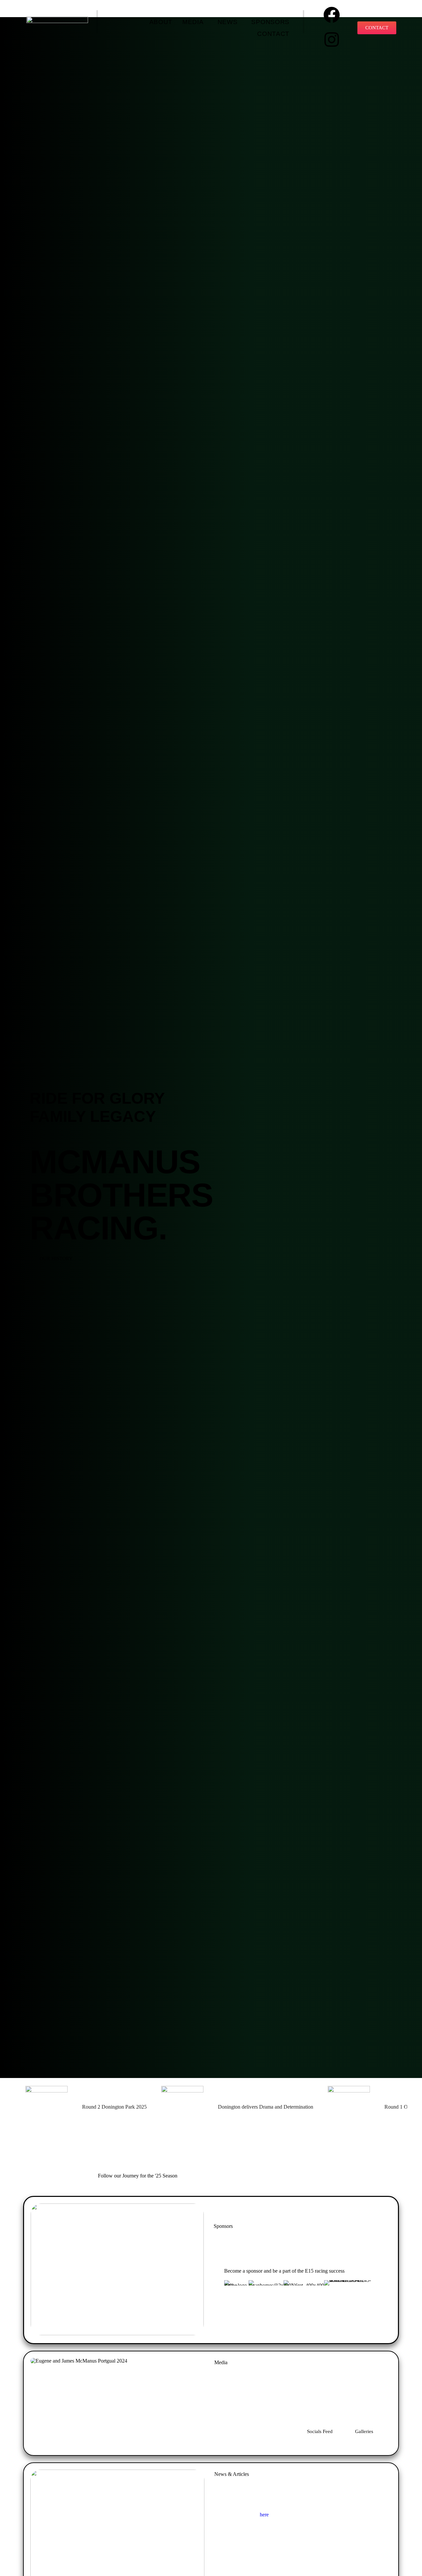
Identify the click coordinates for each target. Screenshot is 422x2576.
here (264, 2515)
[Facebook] (332, 15)
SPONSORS (270, 22)
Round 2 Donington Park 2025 (114, 2107)
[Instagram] (332, 40)
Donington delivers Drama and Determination (266, 2107)
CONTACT (273, 34)
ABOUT (161, 22)
